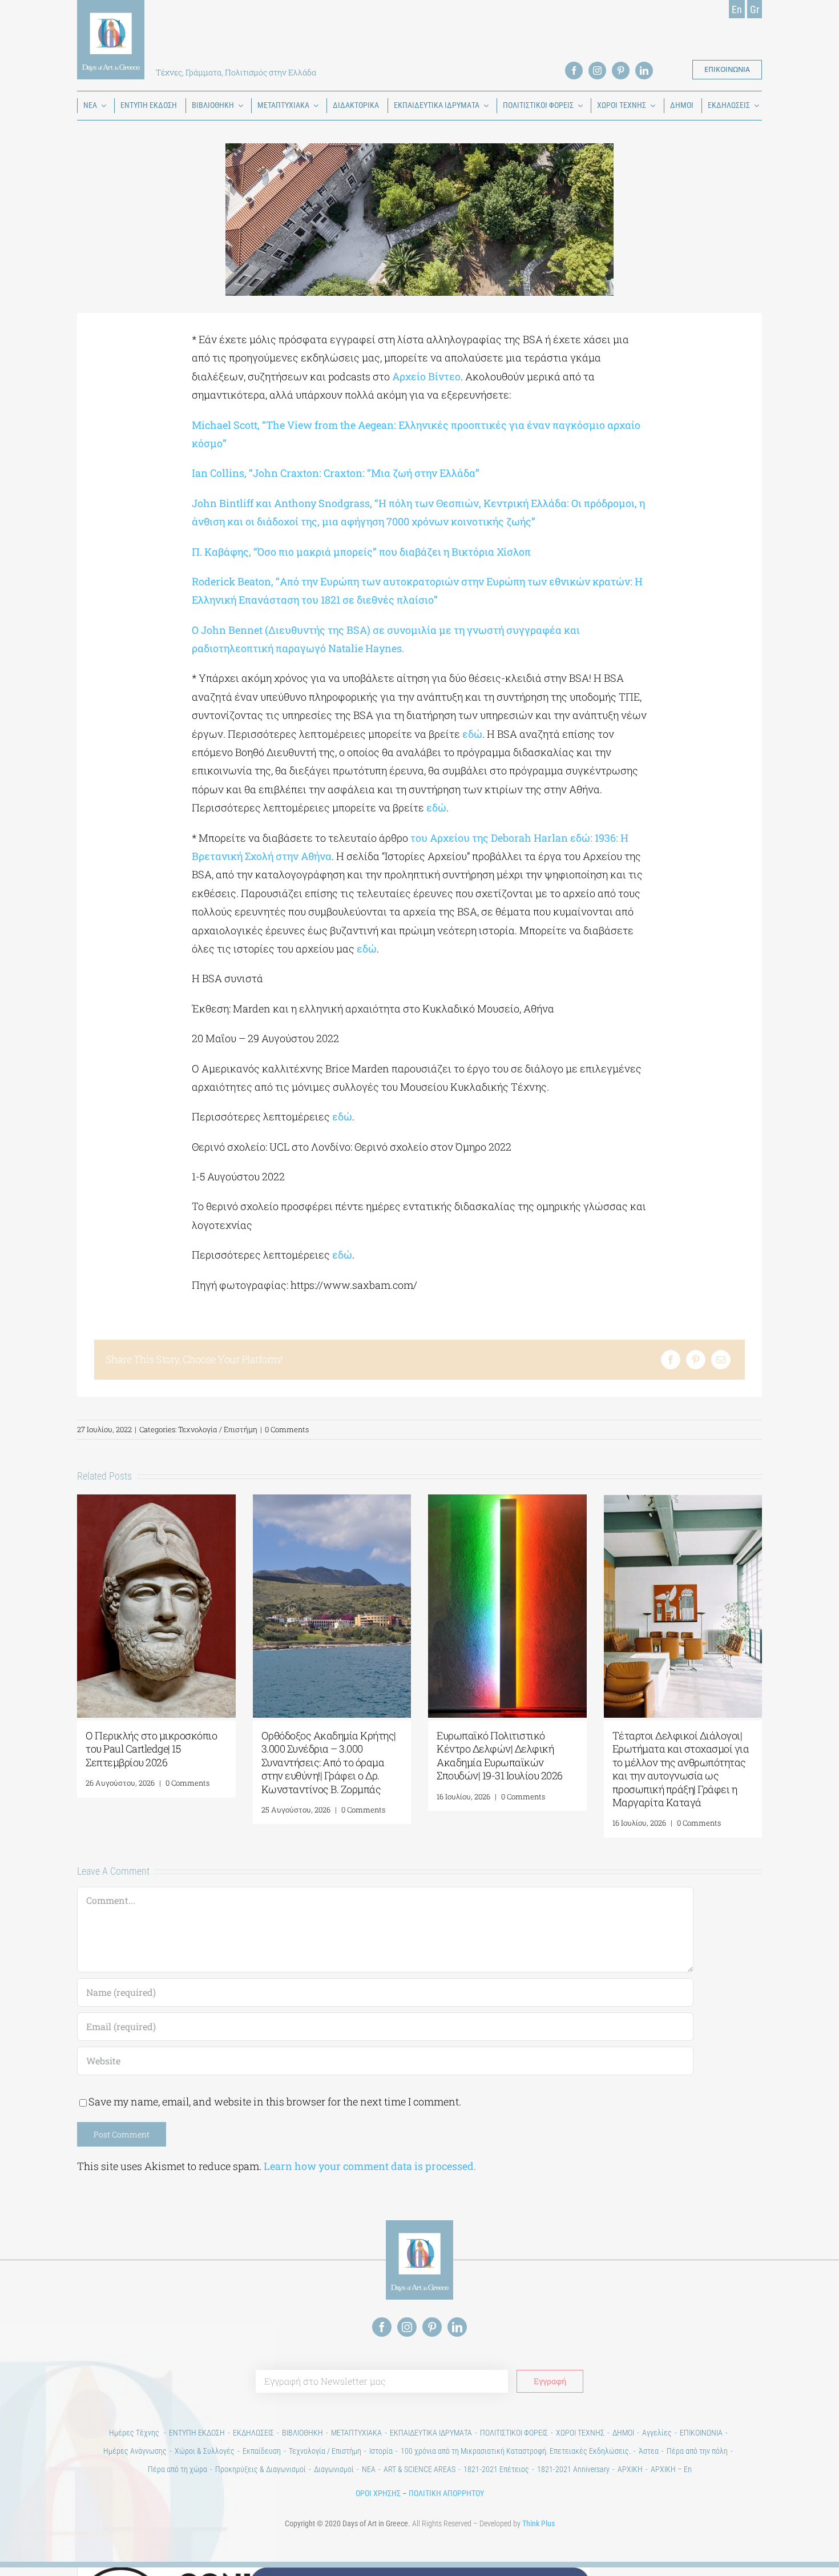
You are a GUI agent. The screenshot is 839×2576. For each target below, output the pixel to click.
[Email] (721, 1360)
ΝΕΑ (369, 2469)
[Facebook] (671, 1360)
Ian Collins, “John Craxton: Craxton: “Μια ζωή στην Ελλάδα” (336, 473)
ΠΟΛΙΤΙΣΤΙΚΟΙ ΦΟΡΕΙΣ (514, 2433)
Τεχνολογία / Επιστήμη (218, 1429)
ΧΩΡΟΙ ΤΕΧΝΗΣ (580, 2433)
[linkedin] (644, 71)
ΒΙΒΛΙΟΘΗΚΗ (302, 2433)
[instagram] (597, 71)
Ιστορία (381, 2451)
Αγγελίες (657, 2433)
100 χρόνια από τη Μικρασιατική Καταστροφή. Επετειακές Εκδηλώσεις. (516, 2451)
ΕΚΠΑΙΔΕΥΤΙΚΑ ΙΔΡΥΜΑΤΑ (431, 2433)
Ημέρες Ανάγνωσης (135, 2451)
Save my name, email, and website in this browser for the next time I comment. (275, 2101)
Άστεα (649, 2451)
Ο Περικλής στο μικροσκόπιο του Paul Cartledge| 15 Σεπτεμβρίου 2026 (151, 1749)
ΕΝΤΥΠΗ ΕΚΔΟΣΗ (197, 2433)
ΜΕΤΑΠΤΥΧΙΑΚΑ (356, 2433)
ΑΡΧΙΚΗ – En (671, 2469)
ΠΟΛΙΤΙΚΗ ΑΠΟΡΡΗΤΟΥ (446, 2493)
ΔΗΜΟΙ (623, 2433)
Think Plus (539, 2523)
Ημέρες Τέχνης (135, 2433)
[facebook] (574, 71)
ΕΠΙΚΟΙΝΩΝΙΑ (701, 2433)
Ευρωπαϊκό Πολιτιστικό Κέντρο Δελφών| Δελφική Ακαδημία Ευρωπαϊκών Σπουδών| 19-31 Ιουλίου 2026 (500, 1755)
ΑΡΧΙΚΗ (630, 2469)
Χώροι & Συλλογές (205, 2451)
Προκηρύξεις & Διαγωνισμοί (261, 2469)
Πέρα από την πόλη (697, 2451)
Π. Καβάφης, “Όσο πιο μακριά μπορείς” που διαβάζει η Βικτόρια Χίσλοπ (361, 552)
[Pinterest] (696, 1360)
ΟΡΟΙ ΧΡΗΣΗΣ (378, 2493)
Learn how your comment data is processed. (370, 2166)
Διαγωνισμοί (334, 2469)
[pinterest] (621, 71)
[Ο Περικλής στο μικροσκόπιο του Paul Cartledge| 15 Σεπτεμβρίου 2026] (156, 1501)
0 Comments (287, 1429)
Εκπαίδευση (262, 2451)
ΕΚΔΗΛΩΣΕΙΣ (253, 2433)
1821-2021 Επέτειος (496, 2469)
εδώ (472, 734)
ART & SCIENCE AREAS (419, 2469)
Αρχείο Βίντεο (426, 376)
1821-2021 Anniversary (573, 2469)
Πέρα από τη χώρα (178, 2469)
